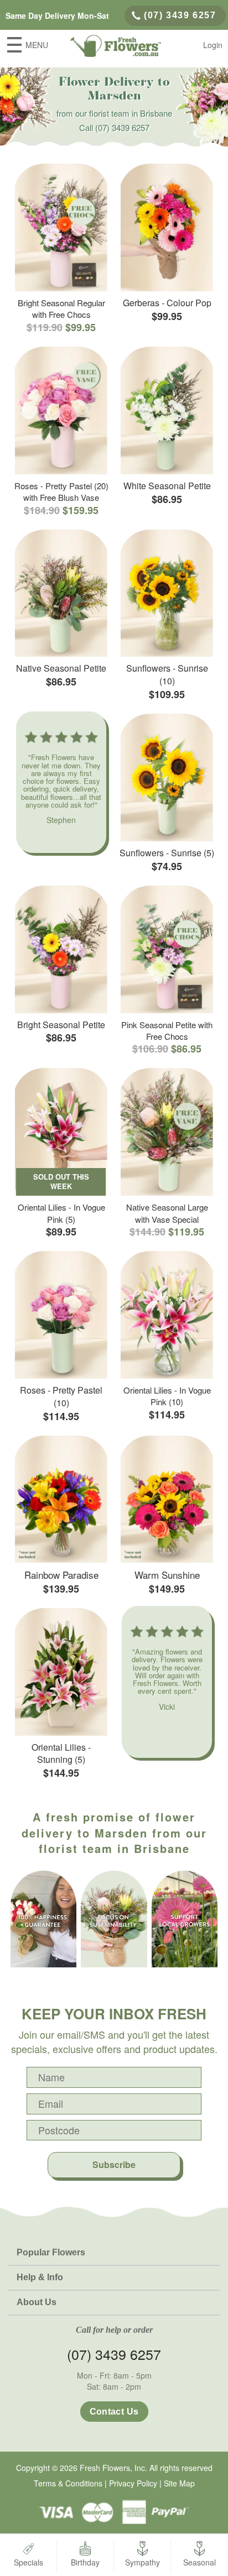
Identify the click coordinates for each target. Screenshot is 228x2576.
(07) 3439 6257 (180, 15)
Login (213, 45)
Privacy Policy (133, 2483)
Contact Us (114, 2412)
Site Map (179, 2483)
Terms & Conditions (68, 2483)
